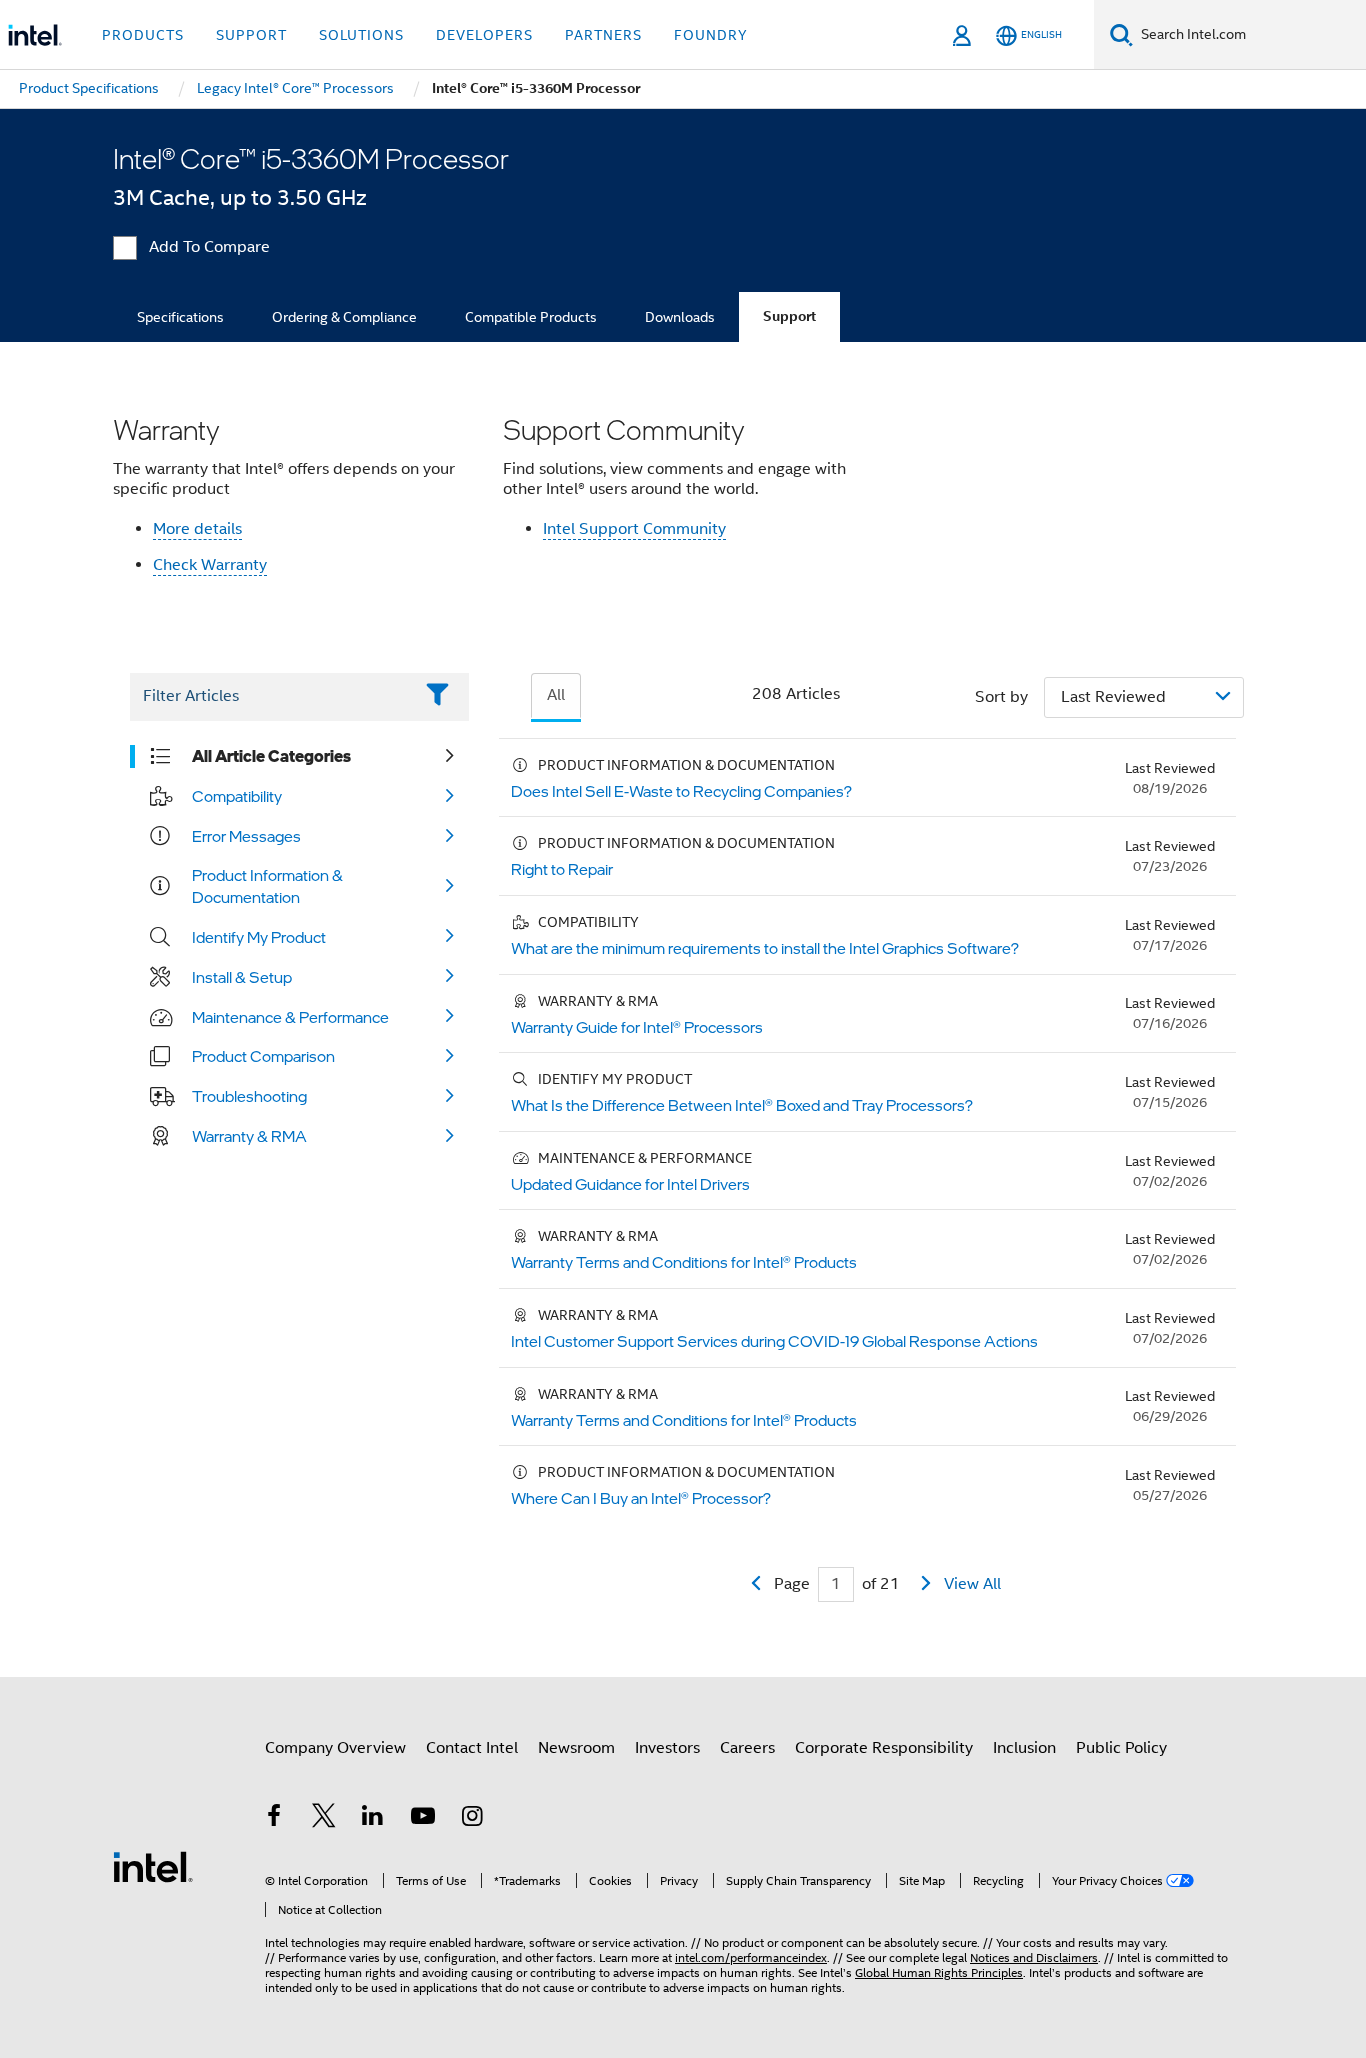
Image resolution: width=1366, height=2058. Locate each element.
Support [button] (251, 35)
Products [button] (143, 35)
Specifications (180, 317)
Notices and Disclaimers (1034, 1957)
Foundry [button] (711, 35)
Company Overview (335, 1748)
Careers (747, 1748)
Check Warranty (210, 565)
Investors (667, 1748)
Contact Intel (472, 1748)
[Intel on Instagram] (472, 1819)
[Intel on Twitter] (324, 1819)
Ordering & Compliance (344, 317)
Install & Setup (242, 977)
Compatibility (237, 796)
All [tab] (556, 695)
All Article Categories (271, 756)
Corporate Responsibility (884, 1748)
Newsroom (576, 1748)
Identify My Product (259, 937)
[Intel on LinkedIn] (373, 1819)
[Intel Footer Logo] (153, 1866)
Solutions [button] (361, 35)
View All (972, 1584)
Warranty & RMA (249, 1136)
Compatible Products (531, 317)
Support (789, 316)
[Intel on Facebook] (274, 1819)
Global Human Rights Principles (939, 1972)
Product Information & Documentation (267, 886)
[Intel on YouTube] (423, 1819)
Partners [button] (603, 35)
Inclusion (1024, 1748)
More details (197, 529)
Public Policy (1121, 1748)
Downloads (680, 317)
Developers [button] (484, 35)
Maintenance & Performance (290, 1017)
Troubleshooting (249, 1096)
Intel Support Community (634, 529)
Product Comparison (263, 1056)
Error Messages (246, 836)
